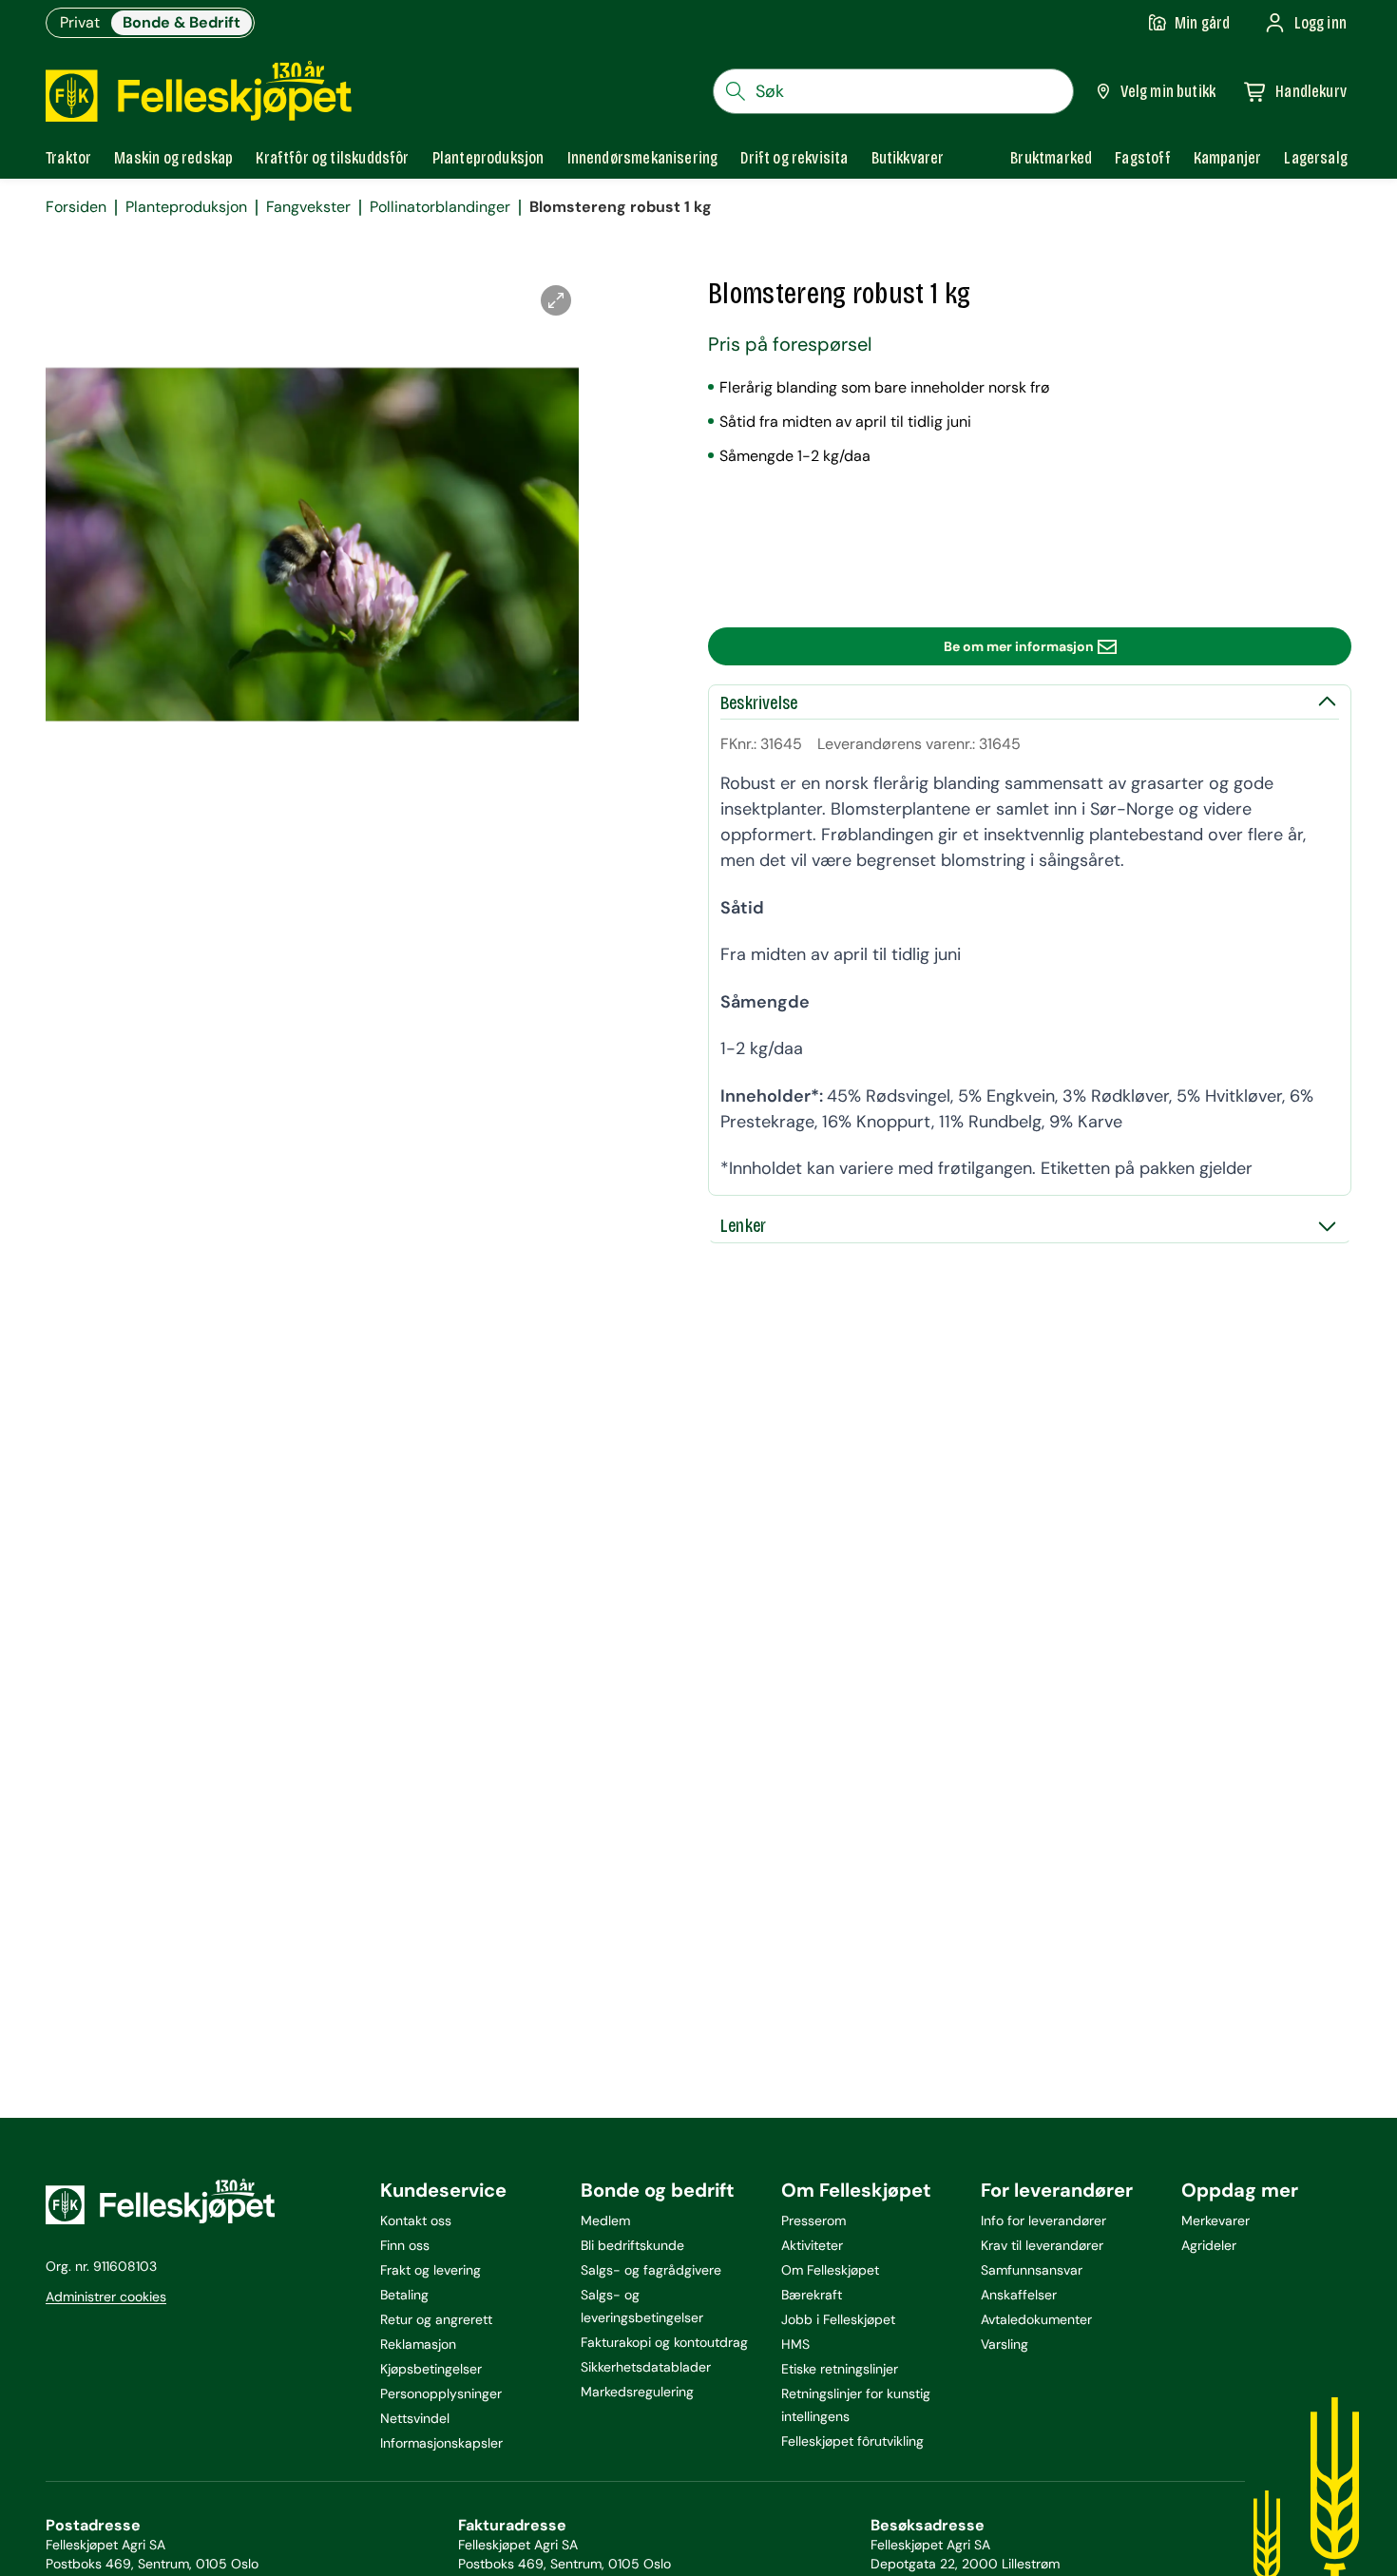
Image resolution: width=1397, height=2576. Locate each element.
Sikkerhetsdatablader (646, 2367)
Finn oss (405, 2245)
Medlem (605, 2220)
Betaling (404, 2295)
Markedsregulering (637, 2392)
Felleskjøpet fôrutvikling (852, 2441)
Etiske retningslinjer (840, 2369)
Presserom (813, 2220)
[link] (1051, 158)
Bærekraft (812, 2295)
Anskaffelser (1019, 2295)
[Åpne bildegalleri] (556, 300)
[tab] (68, 158)
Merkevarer (1215, 2220)
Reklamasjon (418, 2344)
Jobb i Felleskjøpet (838, 2319)
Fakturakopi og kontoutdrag (664, 2342)
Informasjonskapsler (441, 2443)
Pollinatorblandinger (440, 207)
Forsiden (76, 207)
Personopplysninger (441, 2393)
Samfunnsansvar (1032, 2270)
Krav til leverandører (1042, 2245)
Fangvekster (308, 207)
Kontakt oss (416, 2220)
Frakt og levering (431, 2270)
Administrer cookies (106, 2297)
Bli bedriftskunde (632, 2245)
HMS (795, 2344)
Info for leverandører (1043, 2220)
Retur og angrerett (436, 2319)
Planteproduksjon (186, 207)
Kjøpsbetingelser (431, 2369)
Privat (80, 22)
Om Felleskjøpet (830, 2270)
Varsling (1005, 2344)
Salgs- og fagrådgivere (651, 2270)
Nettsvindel (415, 2418)
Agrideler (1209, 2245)
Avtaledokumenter (1036, 2319)
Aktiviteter (812, 2245)
